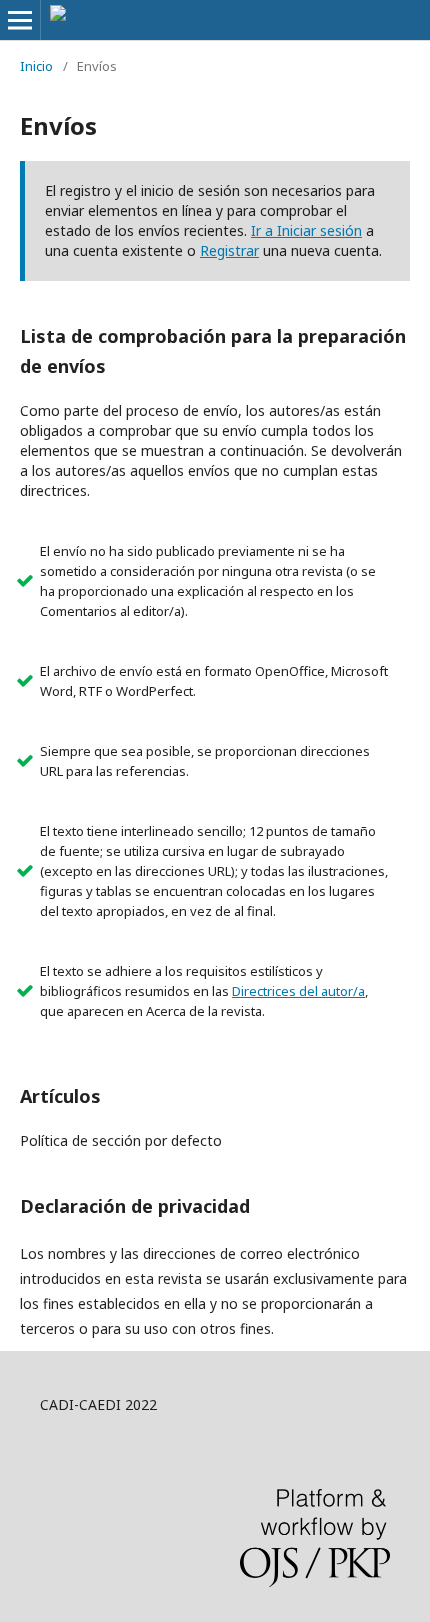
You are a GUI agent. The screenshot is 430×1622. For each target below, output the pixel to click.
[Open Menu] (20, 20)
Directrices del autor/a (298, 991)
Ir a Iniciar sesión (306, 230)
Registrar (229, 250)
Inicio (36, 66)
